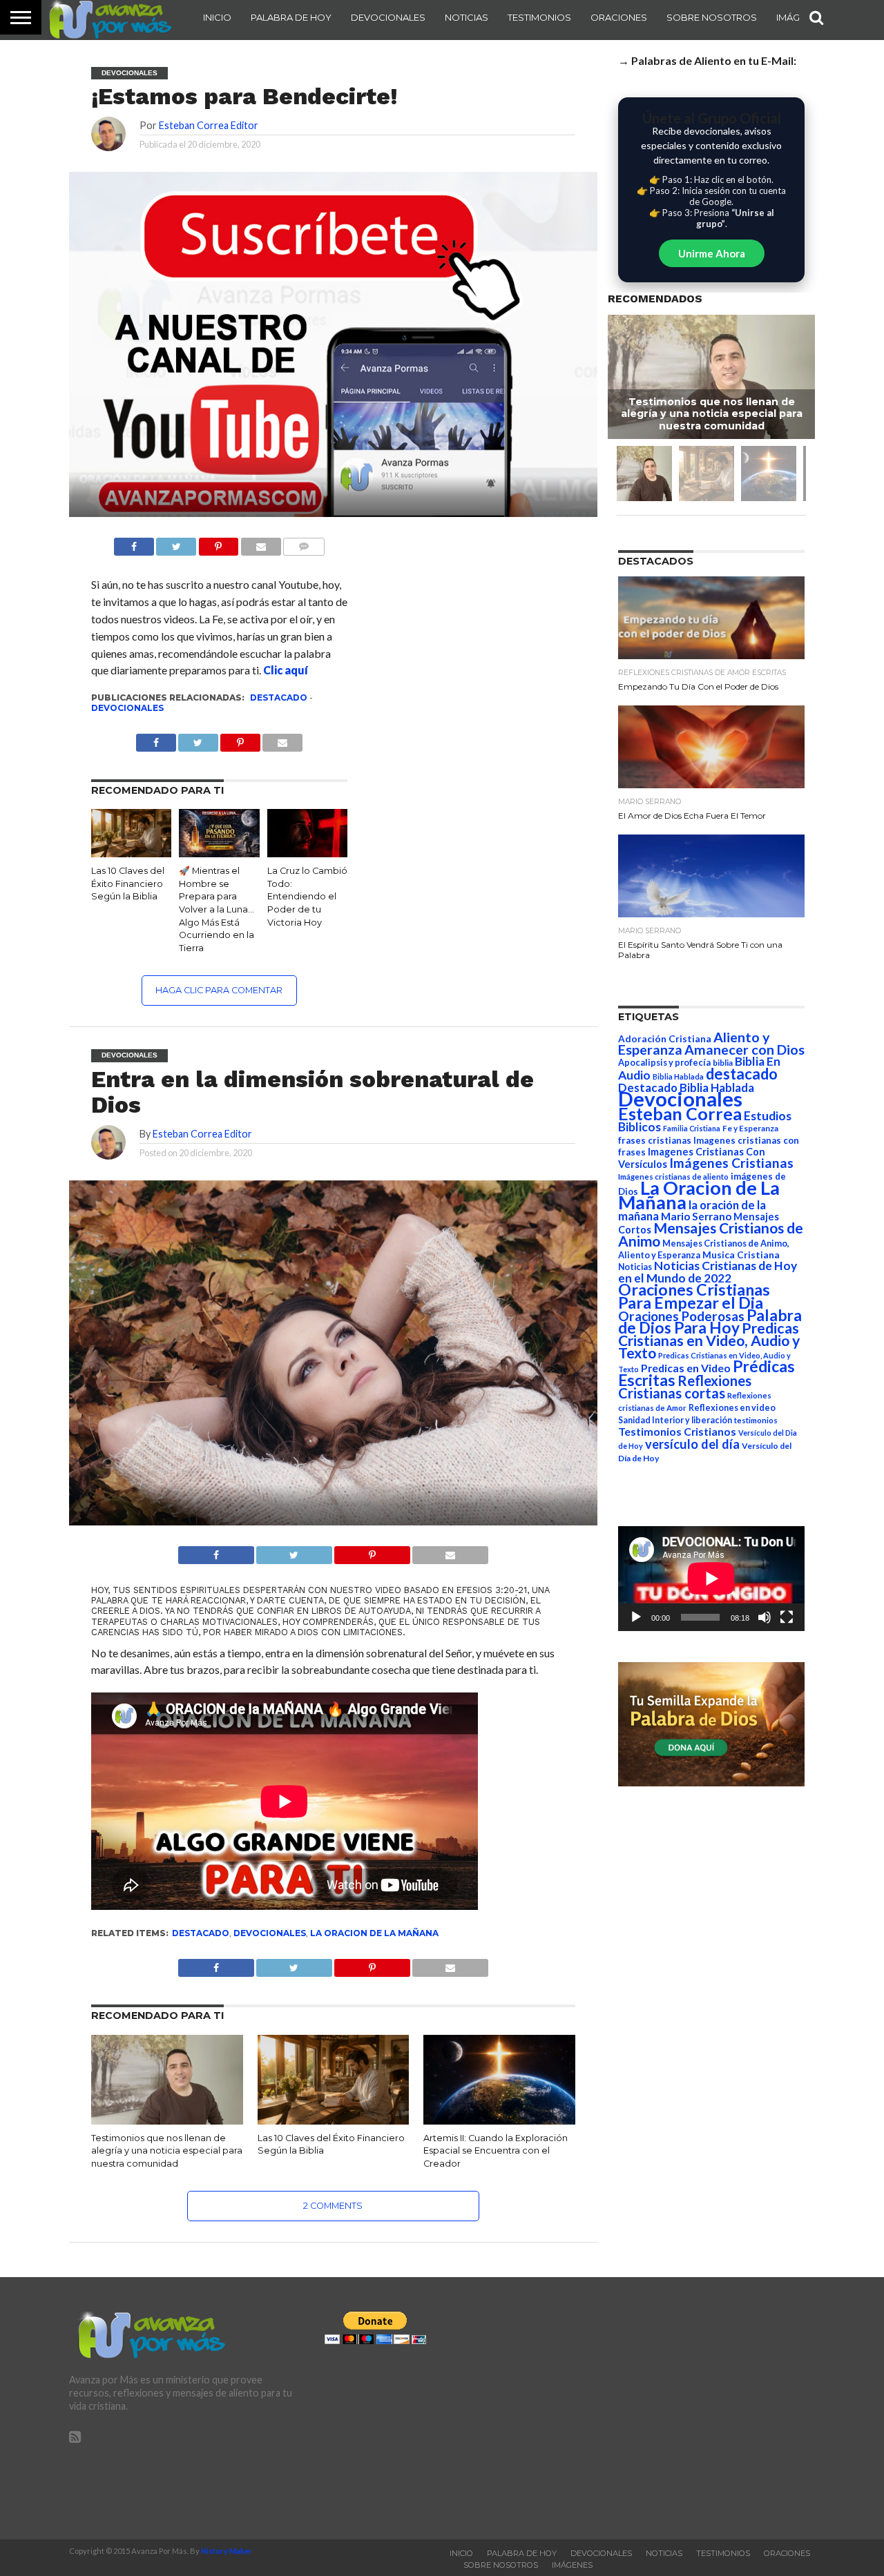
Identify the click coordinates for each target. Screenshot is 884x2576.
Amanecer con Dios (744, 1050)
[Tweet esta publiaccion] (198, 739)
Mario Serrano (696, 1216)
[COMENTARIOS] (304, 543)
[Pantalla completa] (787, 1617)
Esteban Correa (680, 1113)
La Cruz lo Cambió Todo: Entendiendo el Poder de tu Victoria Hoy (307, 897)
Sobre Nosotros (712, 17)
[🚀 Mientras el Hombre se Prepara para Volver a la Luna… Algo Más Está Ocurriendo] (219, 853)
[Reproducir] (636, 1617)
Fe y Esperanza (750, 1128)
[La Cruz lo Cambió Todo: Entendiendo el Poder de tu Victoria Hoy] (307, 853)
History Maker (227, 2551)
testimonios (756, 1420)
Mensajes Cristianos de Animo (711, 1234)
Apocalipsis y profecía (664, 1062)
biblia (723, 1063)
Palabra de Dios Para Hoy (710, 1321)
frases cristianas (655, 1140)
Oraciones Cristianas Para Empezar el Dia (694, 1296)
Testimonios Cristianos (677, 1431)
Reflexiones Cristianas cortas (685, 1387)
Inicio (217, 17)
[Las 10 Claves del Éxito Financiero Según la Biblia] (131, 853)
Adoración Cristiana (665, 1039)
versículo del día (692, 1444)
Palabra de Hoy (291, 17)
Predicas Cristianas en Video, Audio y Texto (709, 1340)
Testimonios (539, 17)
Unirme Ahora (712, 253)
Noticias (467, 17)
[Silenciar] (765, 1617)
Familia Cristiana (692, 1128)
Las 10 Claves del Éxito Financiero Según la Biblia (128, 884)
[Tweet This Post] (294, 1551)
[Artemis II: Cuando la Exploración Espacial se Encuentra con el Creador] (499, 2121)
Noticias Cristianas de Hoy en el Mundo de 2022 (708, 1272)
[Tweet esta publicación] (176, 543)
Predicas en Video (686, 1368)
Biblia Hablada (678, 1076)
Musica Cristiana (741, 1255)
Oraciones (619, 17)
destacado (279, 697)
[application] (711, 1579)
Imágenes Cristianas (731, 1163)
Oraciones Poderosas (681, 1316)
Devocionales (388, 17)
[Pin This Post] (372, 1551)
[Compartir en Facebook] (134, 543)
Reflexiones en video (732, 1408)
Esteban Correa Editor (209, 125)
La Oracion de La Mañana (374, 1933)
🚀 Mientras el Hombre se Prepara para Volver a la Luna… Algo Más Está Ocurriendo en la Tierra (217, 909)
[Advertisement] (698, 2408)
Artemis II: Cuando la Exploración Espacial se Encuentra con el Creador (496, 2151)
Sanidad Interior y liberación (675, 1420)
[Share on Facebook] (216, 1551)
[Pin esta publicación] (218, 543)
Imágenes (572, 2565)
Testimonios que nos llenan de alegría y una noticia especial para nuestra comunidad (167, 2151)
